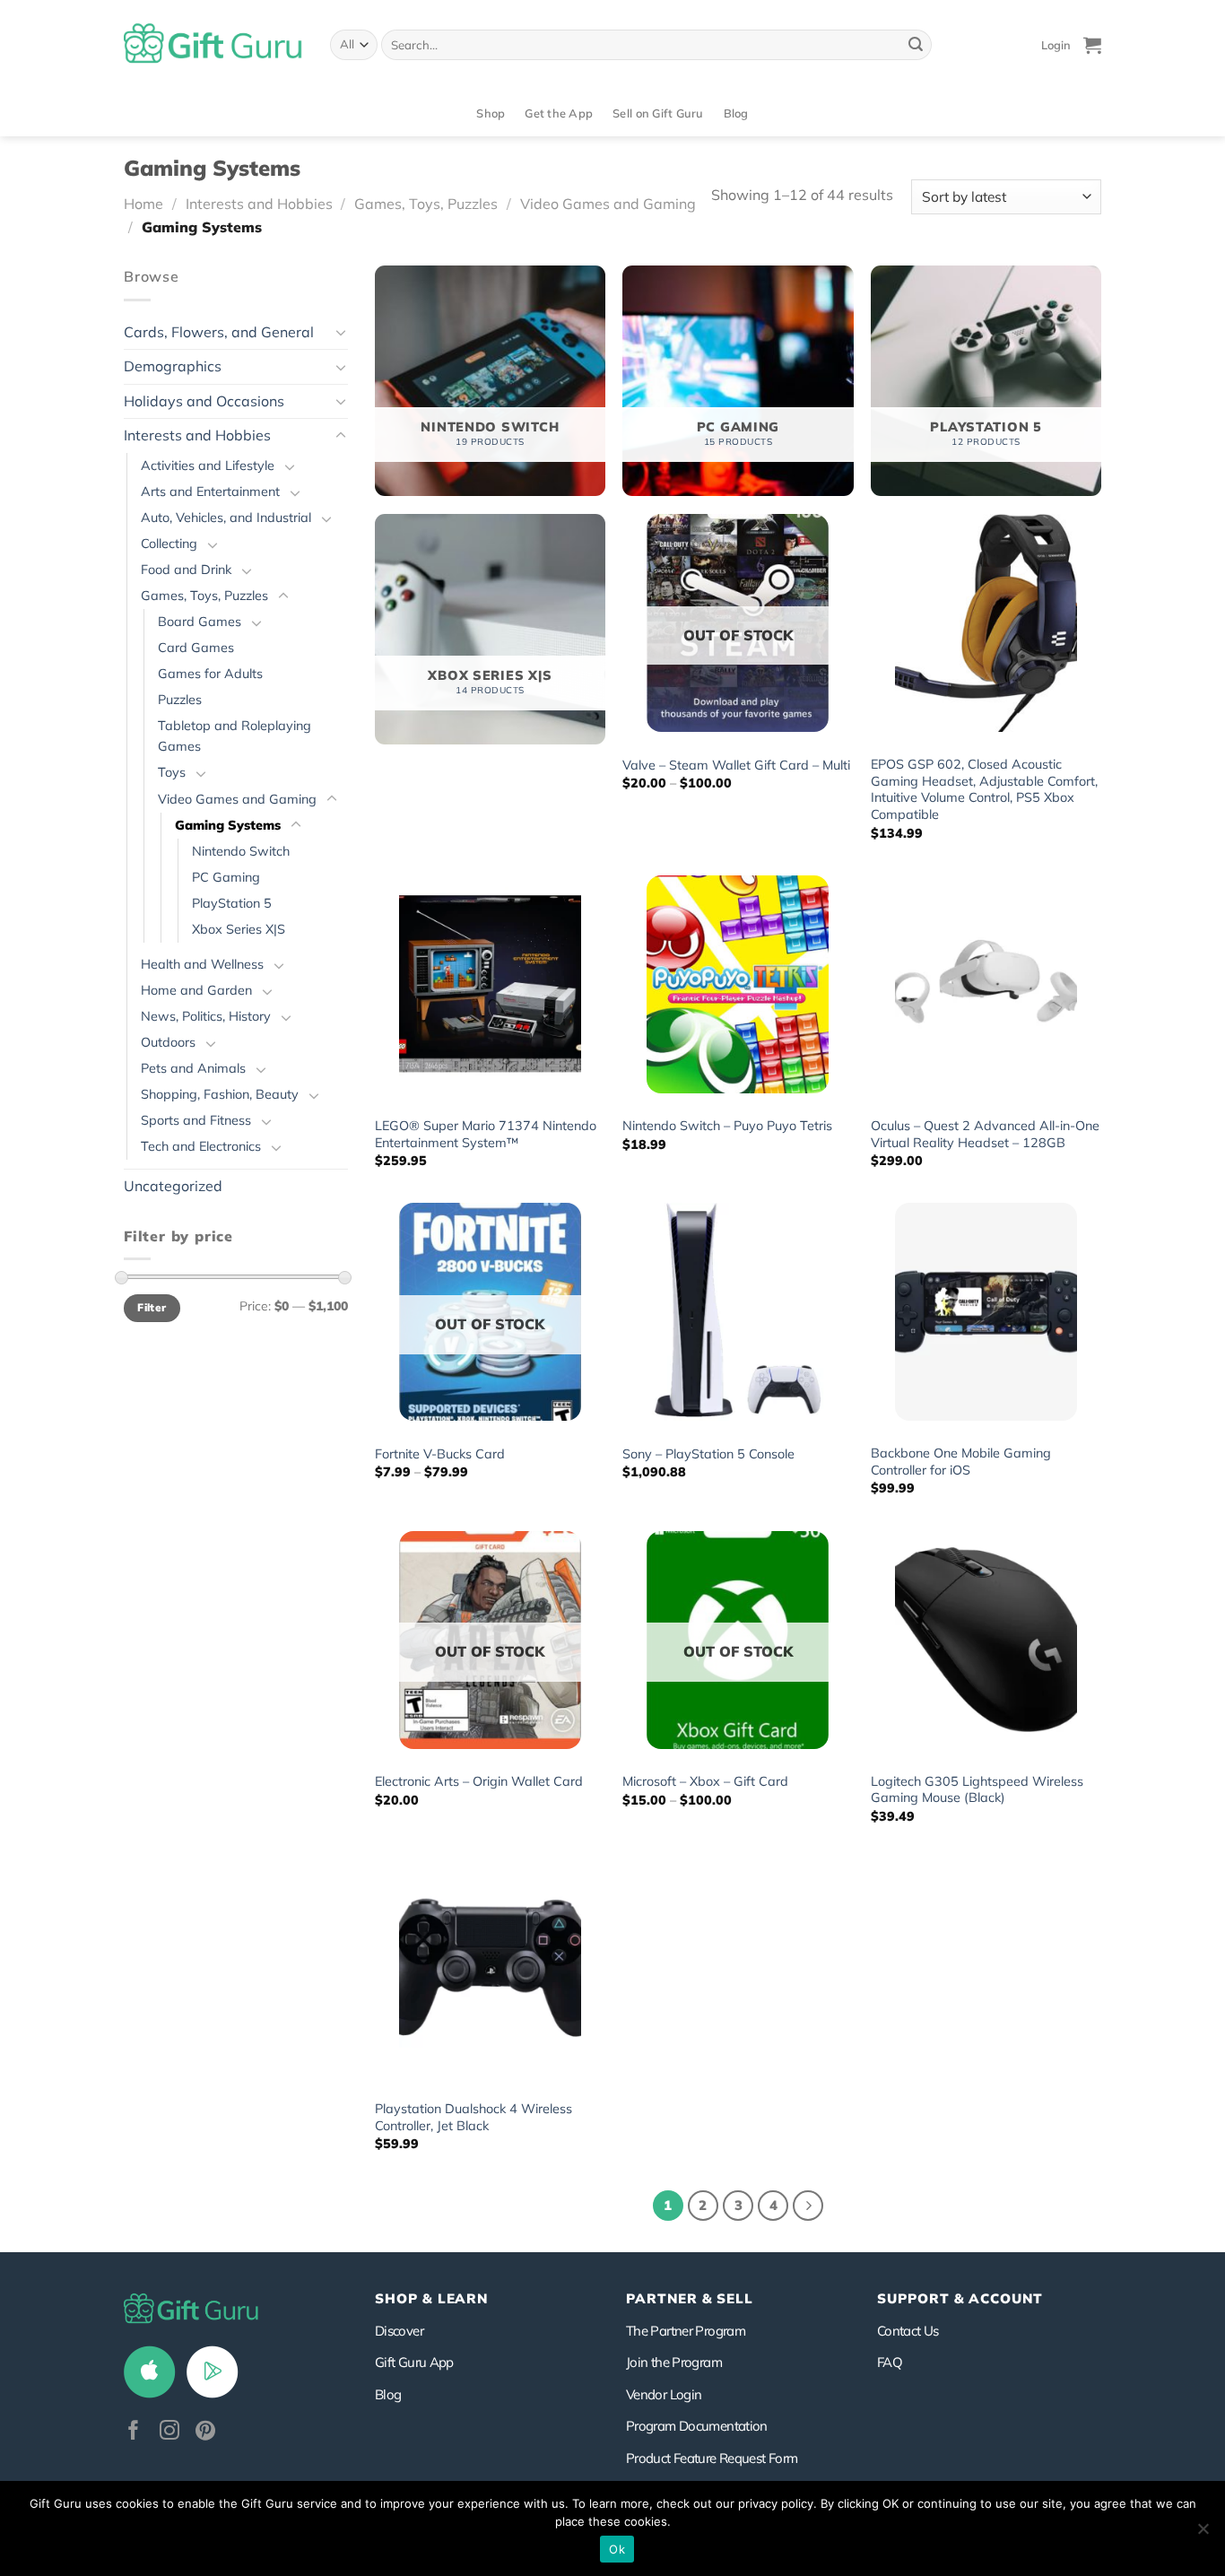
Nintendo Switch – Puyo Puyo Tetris (727, 1126)
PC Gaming (226, 877)
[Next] (808, 2206)
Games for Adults (210, 674)
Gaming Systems (228, 825)
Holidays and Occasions (204, 401)
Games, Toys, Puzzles (426, 204)
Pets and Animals (193, 1068)
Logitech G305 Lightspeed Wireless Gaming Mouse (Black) (977, 1790)
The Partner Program (686, 2331)
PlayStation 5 (232, 903)
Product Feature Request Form (712, 2458)
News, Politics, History (206, 1016)
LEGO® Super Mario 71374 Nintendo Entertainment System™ (486, 1134)
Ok (617, 2549)
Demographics (173, 366)
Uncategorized (173, 1186)
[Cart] (1092, 45)
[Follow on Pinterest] (205, 2432)
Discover (399, 2331)
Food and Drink (186, 570)
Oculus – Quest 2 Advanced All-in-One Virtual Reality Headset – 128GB (985, 1134)
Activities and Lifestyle (208, 466)
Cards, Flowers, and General (219, 332)
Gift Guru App (414, 2362)
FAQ (890, 2362)
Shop (491, 113)
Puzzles (180, 700)
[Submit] (916, 45)
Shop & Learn (431, 2298)
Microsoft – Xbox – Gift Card (705, 1781)
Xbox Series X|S (239, 929)
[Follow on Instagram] (169, 2432)
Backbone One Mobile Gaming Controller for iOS (961, 1462)
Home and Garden (196, 990)
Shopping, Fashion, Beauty (220, 1094)
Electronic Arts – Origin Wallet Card (479, 1781)
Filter (152, 1307)
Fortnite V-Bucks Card (440, 1454)
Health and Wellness (202, 964)
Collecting (169, 544)
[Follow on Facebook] (134, 2432)
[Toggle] (341, 332)
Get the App (559, 113)
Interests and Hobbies (259, 204)
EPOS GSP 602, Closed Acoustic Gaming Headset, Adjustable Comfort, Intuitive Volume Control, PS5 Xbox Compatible (984, 789)
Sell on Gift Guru (658, 113)
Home (143, 204)
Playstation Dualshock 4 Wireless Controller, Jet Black (473, 2117)
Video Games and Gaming (608, 204)
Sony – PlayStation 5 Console (708, 1454)
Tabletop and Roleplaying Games (235, 736)
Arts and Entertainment (210, 492)
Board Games (200, 622)
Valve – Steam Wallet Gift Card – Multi (736, 765)
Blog (736, 113)
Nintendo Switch (241, 851)
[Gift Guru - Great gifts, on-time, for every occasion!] (213, 45)
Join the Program (674, 2362)
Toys (172, 772)
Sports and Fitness (196, 1120)
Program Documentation (697, 2426)
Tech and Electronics (201, 1146)
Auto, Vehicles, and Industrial (226, 518)
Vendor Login (664, 2394)
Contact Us (908, 2331)
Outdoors (168, 1042)
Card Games (196, 648)
